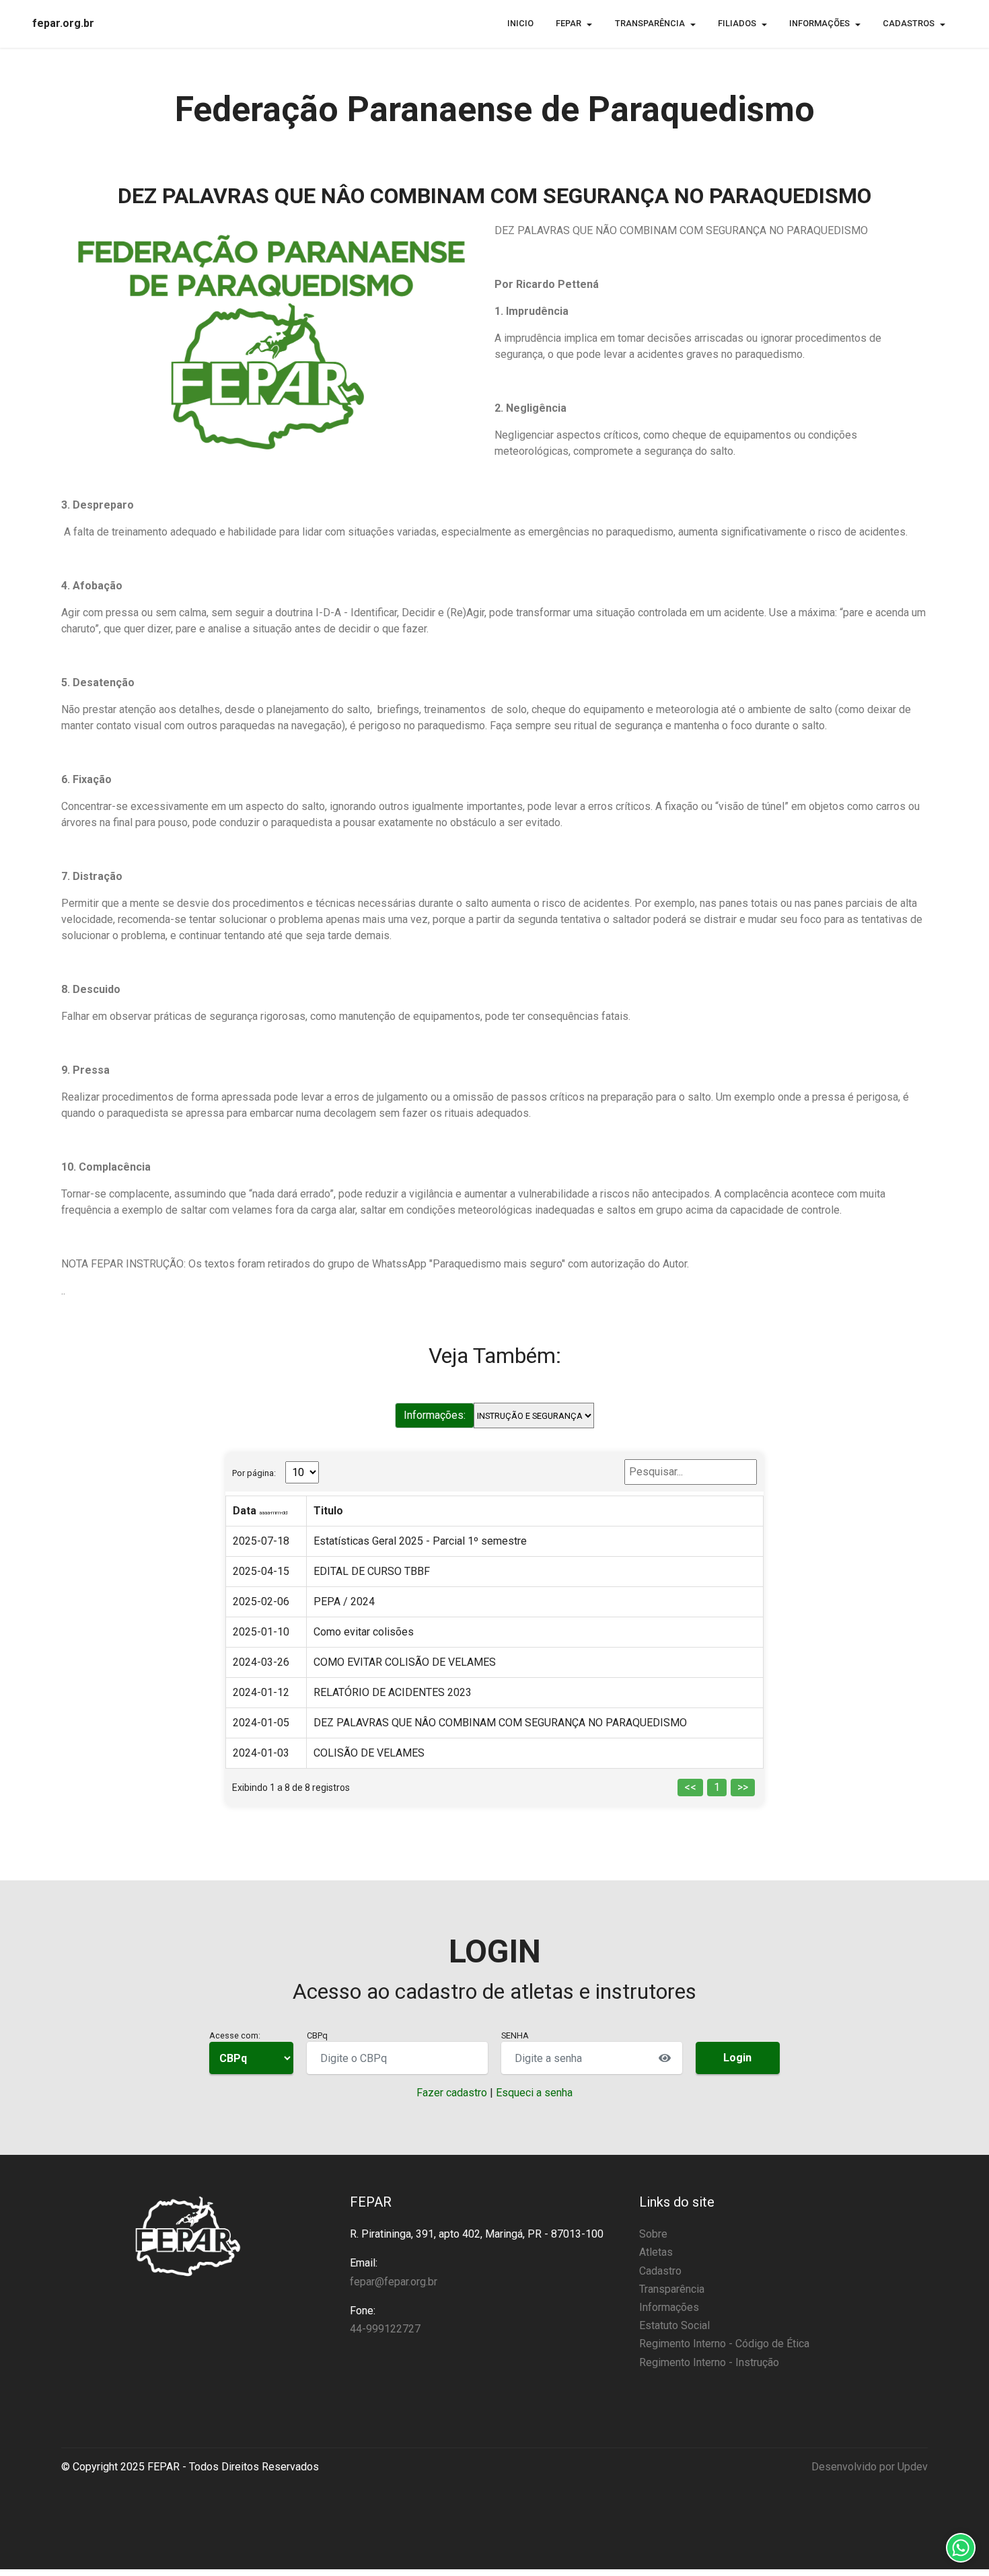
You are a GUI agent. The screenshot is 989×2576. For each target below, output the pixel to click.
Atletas (656, 2252)
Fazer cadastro (452, 2093)
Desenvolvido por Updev (870, 2467)
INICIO (520, 23)
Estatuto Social (674, 2325)
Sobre (653, 2234)
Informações (669, 2307)
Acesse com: (235, 2035)
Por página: (254, 1473)
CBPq (317, 2035)
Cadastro (660, 2271)
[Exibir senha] (665, 2058)
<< (690, 1787)
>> (743, 1787)
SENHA (515, 2035)
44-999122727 (385, 2329)
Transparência (672, 2289)
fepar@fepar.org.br (394, 2282)
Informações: (435, 1415)
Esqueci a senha (534, 2093)
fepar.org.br (63, 24)
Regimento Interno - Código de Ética (724, 2344)
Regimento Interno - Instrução (709, 2362)
